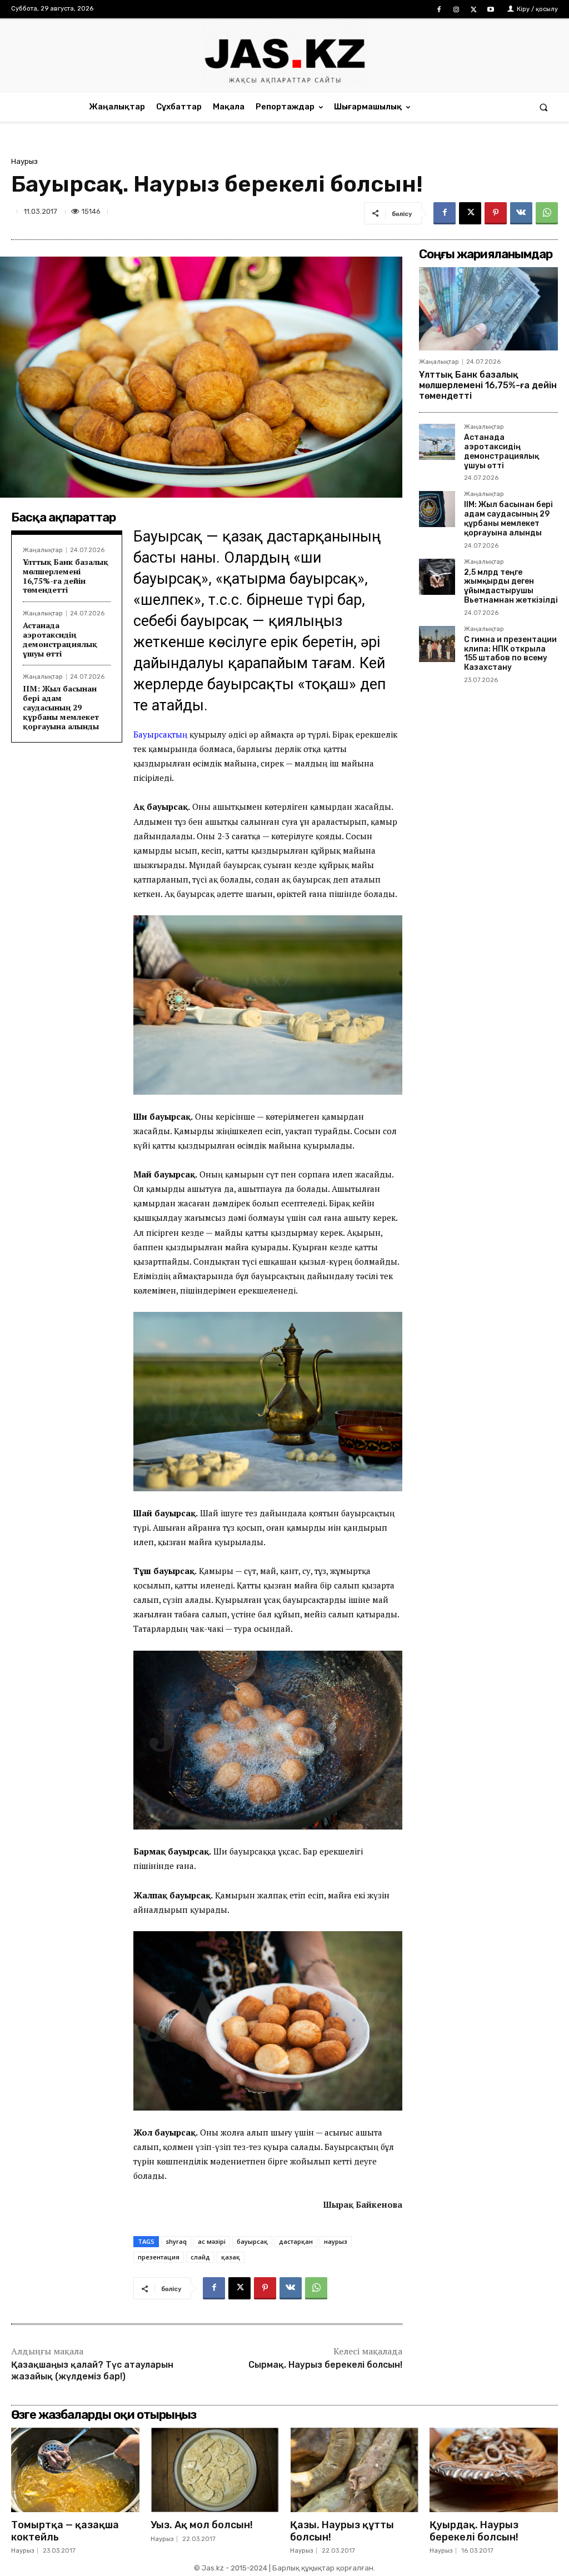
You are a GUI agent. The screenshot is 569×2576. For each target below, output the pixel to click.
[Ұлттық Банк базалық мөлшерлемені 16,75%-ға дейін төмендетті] (488, 309)
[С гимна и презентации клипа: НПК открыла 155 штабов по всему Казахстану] (437, 644)
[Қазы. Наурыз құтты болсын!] (354, 2470)
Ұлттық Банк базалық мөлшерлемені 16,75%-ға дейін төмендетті (66, 576)
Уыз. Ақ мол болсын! (202, 2525)
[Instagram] (456, 10)
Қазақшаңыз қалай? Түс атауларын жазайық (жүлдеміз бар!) (92, 2370)
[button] (544, 107)
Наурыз (24, 161)
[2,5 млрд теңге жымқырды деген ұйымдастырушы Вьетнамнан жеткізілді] (437, 577)
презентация (159, 2257)
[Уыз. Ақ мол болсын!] (215, 2470)
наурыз (336, 2241)
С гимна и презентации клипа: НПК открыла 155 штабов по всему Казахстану (510, 653)
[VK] (521, 213)
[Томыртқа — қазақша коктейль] (75, 2470)
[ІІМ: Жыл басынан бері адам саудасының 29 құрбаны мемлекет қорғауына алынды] (437, 509)
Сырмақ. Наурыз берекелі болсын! (325, 2365)
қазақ (231, 2257)
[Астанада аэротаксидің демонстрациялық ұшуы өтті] (437, 442)
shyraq (176, 2241)
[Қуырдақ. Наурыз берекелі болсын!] (494, 2470)
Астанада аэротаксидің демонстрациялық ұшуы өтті (60, 639)
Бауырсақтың (161, 734)
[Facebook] (439, 10)
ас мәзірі (212, 2241)
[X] (474, 10)
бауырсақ (252, 2241)
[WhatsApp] (547, 213)
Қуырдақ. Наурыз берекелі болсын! (474, 2531)
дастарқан (296, 2241)
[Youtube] (491, 10)
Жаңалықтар (43, 550)
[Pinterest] (496, 213)
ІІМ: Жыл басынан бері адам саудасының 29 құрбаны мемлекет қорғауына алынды (61, 707)
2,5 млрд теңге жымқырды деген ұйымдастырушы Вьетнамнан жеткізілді (511, 586)
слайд (200, 2257)
